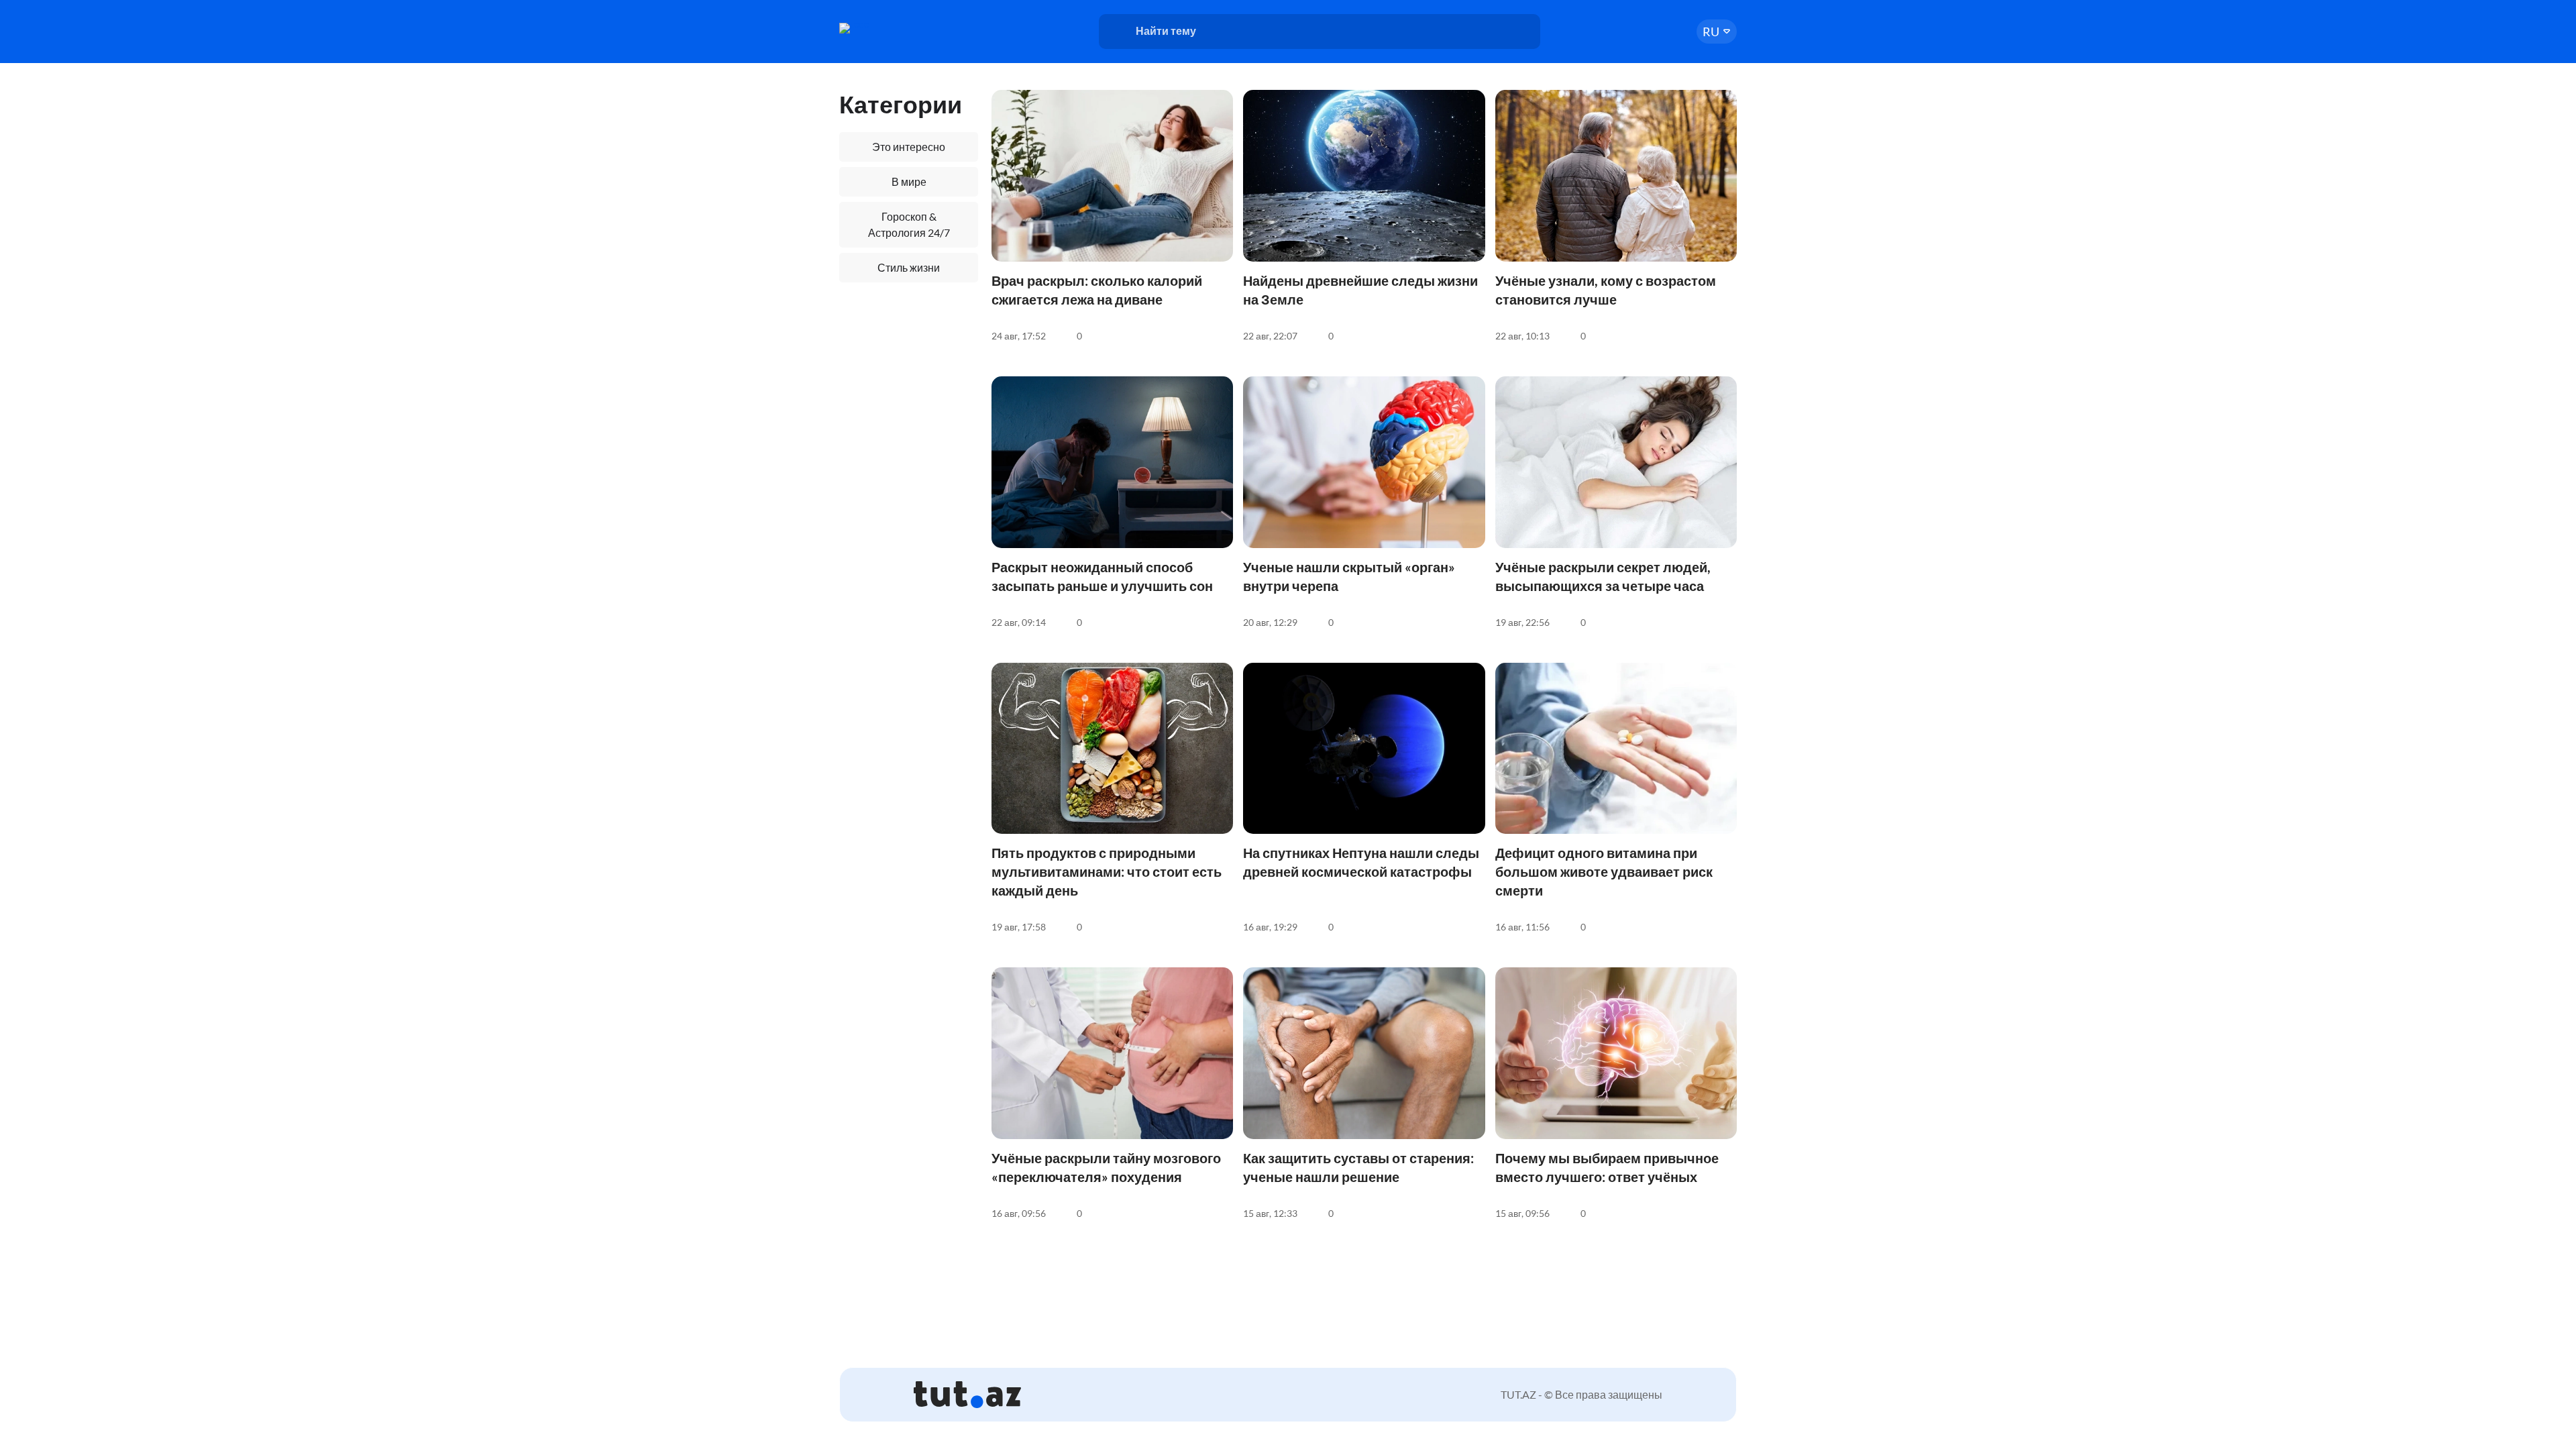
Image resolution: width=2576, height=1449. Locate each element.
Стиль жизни (909, 267)
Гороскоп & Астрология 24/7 (909, 224)
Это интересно (909, 147)
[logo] (891, 28)
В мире (909, 181)
